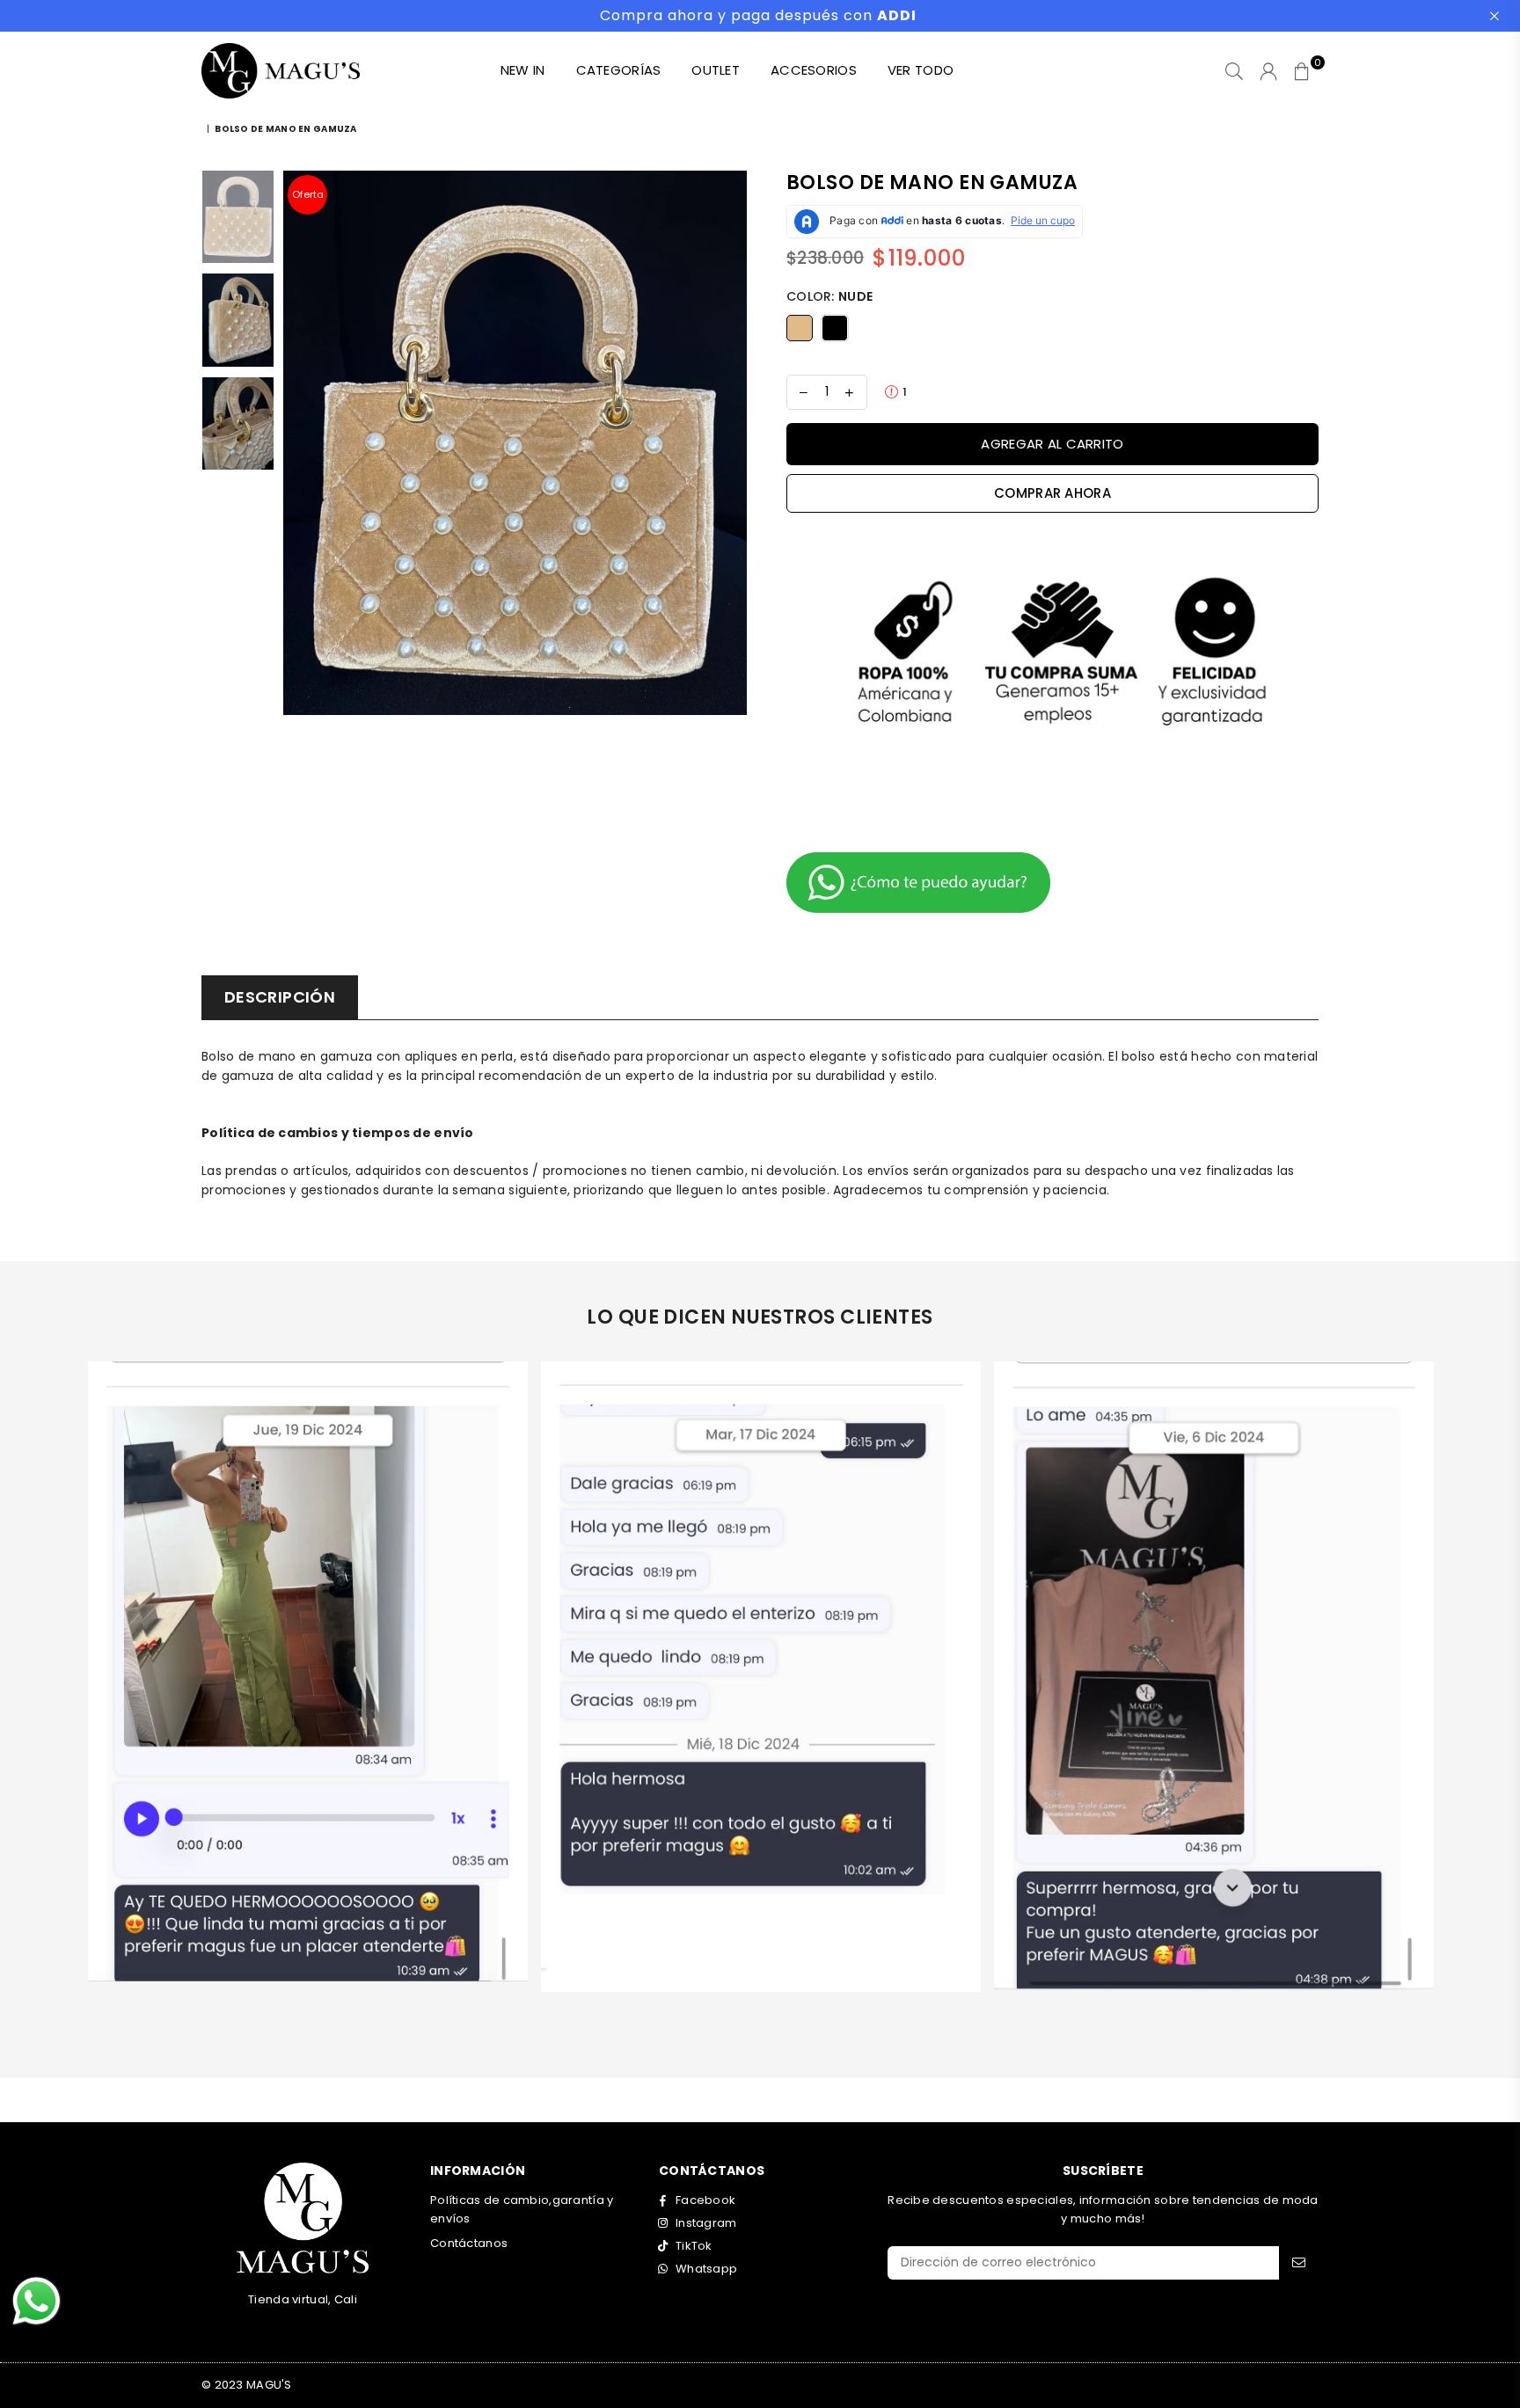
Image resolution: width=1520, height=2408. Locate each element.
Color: (829, 296)
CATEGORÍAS (619, 70)
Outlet (716, 70)
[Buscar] (1234, 71)
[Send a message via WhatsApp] (37, 2301)
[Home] (203, 129)
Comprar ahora (1052, 493)
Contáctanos (469, 2243)
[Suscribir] (1299, 2263)
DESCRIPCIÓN (280, 997)
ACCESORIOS (814, 70)
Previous (299, 443)
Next (731, 443)
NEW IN (523, 70)
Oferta (308, 194)
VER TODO (921, 70)
